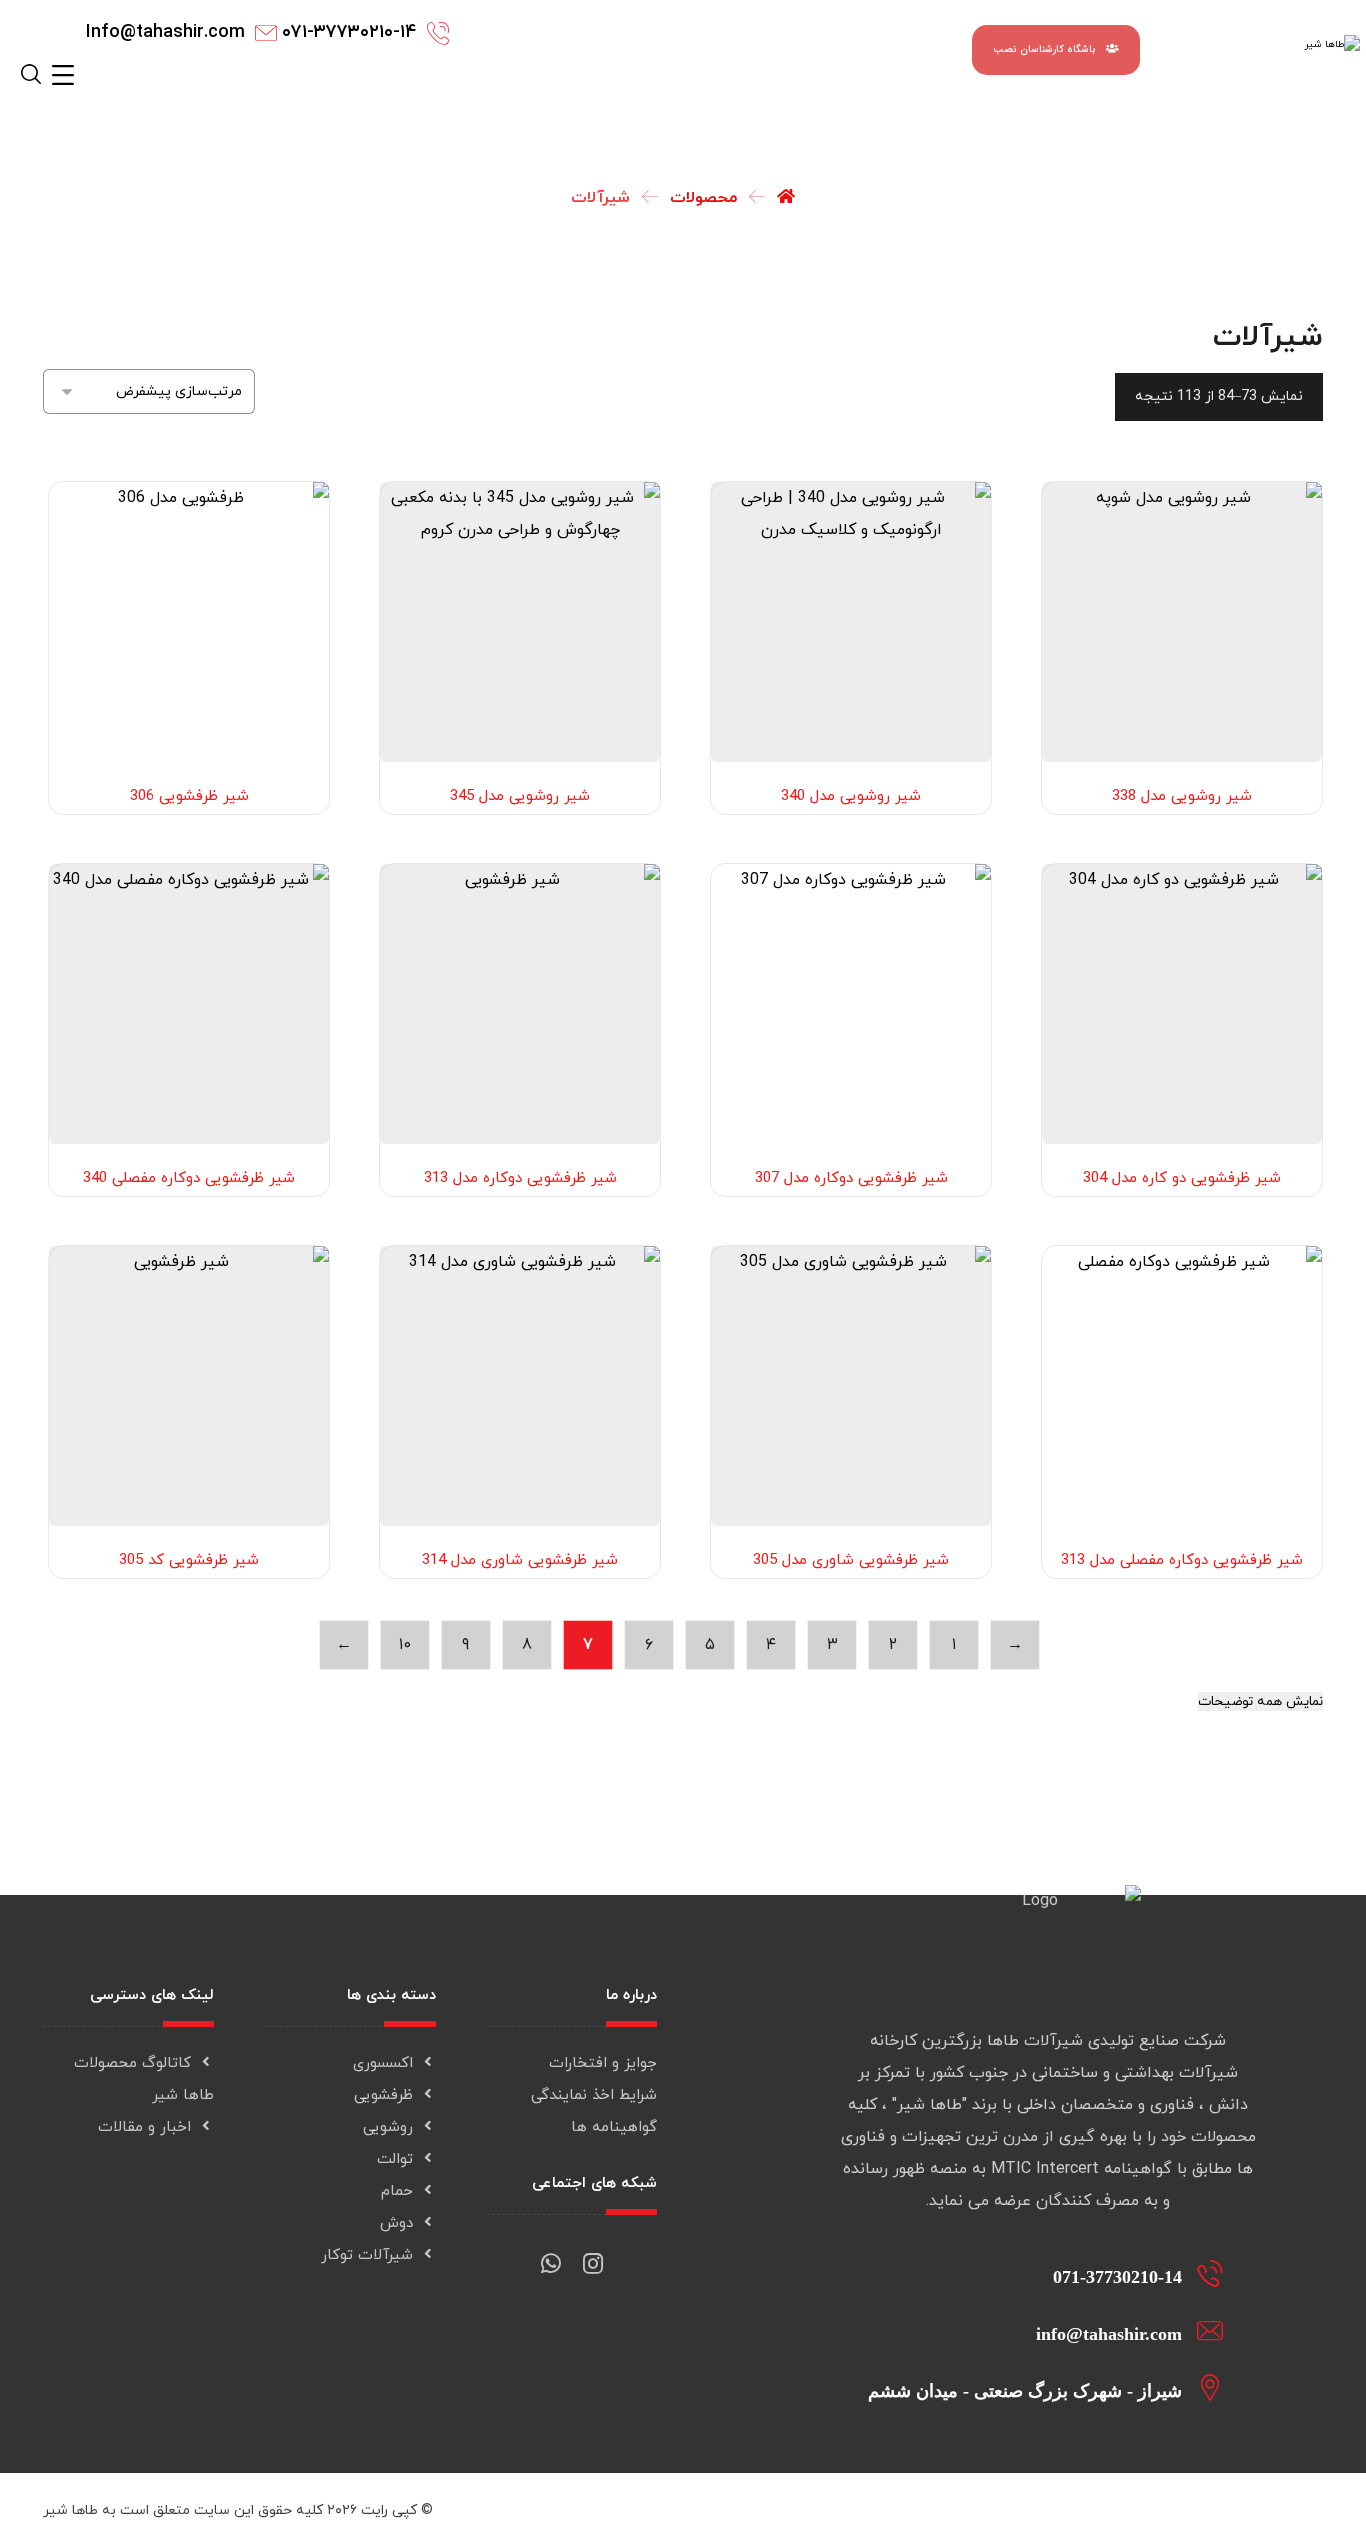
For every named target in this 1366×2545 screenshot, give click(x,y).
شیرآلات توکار (367, 2255)
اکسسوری (383, 2063)
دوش (396, 2223)
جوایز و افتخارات (603, 2063)
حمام (397, 2191)
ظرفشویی (383, 2095)
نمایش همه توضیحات (1260, 1701)
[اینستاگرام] (593, 2256)
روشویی (388, 2127)
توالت (395, 2159)
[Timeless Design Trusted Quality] (1270, 54)
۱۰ (405, 1645)
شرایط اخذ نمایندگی (594, 2095)
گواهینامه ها (614, 2127)
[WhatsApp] (551, 2256)
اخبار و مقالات (144, 2127)
